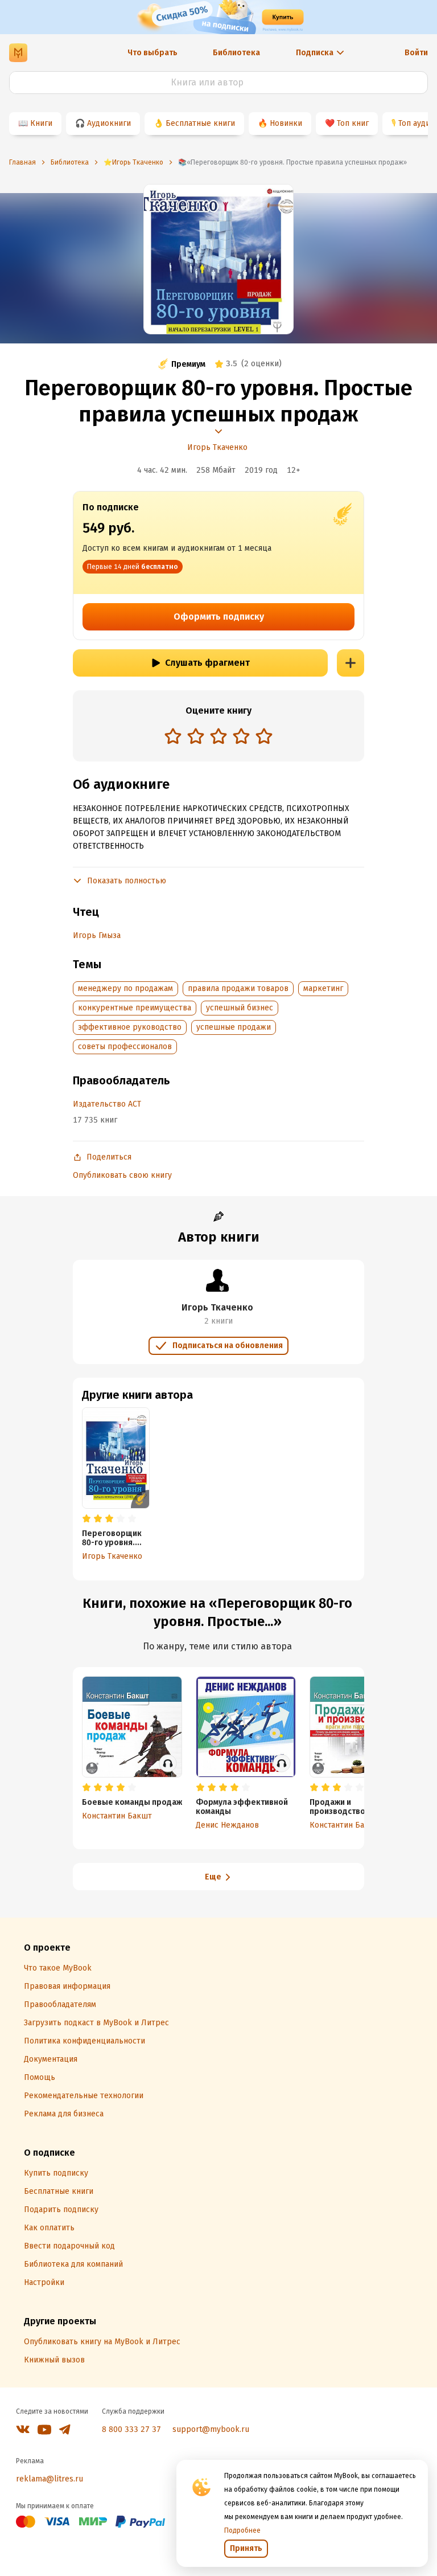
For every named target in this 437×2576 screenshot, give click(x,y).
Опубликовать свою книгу (122, 1175)
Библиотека (236, 53)
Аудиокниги (109, 123)
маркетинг (323, 988)
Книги (41, 123)
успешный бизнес (240, 1008)
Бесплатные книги (200, 123)
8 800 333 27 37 (131, 2429)
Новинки (286, 123)
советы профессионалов (125, 1047)
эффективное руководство (130, 1027)
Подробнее (242, 2530)
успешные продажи (234, 1027)
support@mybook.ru (211, 2429)
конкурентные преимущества (135, 1008)
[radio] (173, 736)
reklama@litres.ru (50, 2479)
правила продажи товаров (238, 988)
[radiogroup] (218, 737)
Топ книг (353, 123)
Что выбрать (152, 53)
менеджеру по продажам (125, 988)
